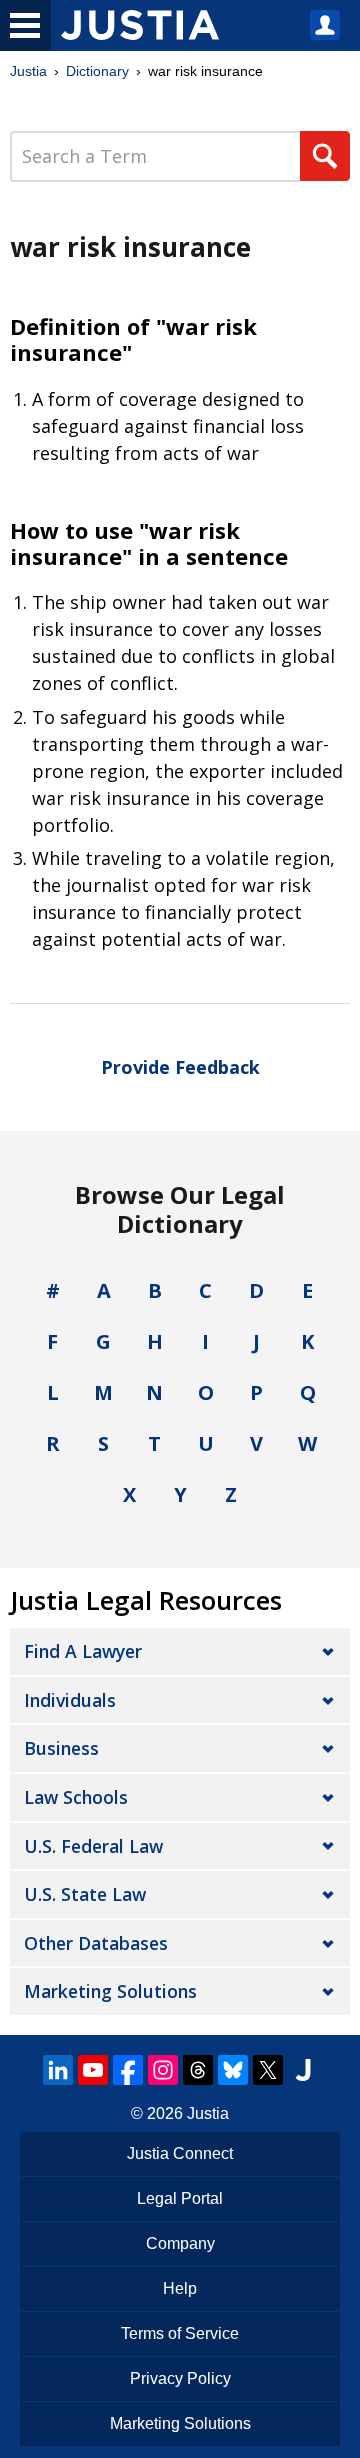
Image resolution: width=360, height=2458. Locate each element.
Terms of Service (180, 2333)
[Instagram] (163, 2070)
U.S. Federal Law (93, 1846)
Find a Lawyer (83, 1651)
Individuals (70, 1700)
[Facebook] (128, 2070)
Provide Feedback (180, 1067)
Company (180, 2243)
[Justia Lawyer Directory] (303, 2070)
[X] (268, 2070)
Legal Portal (180, 2198)
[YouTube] (93, 2070)
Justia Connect (180, 2153)
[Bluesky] (233, 2070)
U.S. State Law (85, 1894)
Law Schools (76, 1797)
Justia (28, 71)
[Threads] (198, 2070)
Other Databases (96, 1943)
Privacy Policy (180, 2378)
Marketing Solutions (110, 1991)
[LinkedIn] (58, 2070)
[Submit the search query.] (325, 156)
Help (180, 2288)
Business (61, 1748)
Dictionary (97, 71)
